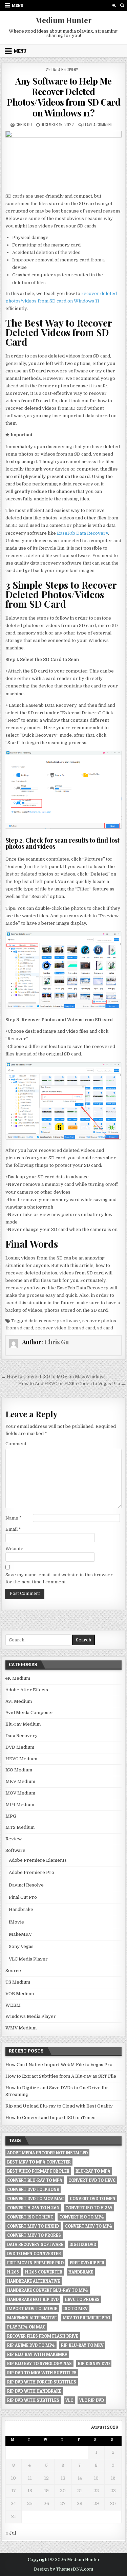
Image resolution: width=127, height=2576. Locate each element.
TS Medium (18, 1982)
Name (14, 1518)
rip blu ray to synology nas (39, 2363)
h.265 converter (44, 2272)
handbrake (81, 2272)
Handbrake (21, 1909)
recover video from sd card (65, 1328)
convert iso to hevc (30, 2217)
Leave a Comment (98, 124)
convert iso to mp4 (82, 2217)
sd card (105, 1328)
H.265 (13, 2272)
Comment (16, 1444)
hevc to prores (82, 2299)
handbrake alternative (34, 2281)
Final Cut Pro (23, 1897)
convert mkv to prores (34, 2235)
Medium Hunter (63, 20)
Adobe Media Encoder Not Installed (47, 2153)
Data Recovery (65, 69)
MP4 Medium (20, 1805)
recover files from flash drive (43, 2336)
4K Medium (18, 1678)
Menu (18, 5)
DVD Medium (20, 1747)
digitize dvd (83, 2244)
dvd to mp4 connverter (34, 2253)
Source (13, 1971)
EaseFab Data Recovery (82, 533)
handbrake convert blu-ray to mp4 (48, 2290)
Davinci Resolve (26, 1885)
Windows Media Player (31, 2016)
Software (15, 1850)
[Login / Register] (114, 5)
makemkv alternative (32, 2318)
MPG (11, 1816)
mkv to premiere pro (86, 2318)
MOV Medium (20, 1793)
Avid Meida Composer (29, 1713)
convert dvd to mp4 (93, 2198)
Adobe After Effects (27, 1690)
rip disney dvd (94, 2363)
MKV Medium (20, 1781)
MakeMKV (20, 1934)
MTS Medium (20, 1827)
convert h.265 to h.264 (33, 2208)
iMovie (16, 1922)
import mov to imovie (32, 2308)
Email (13, 1529)
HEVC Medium (21, 1759)
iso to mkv (76, 2308)
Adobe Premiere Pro (31, 1872)
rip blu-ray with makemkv (37, 2354)
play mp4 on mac (26, 2327)
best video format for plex (38, 2171)
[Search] (122, 5)
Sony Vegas (21, 1946)
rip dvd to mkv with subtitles (42, 2373)
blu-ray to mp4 (93, 2171)
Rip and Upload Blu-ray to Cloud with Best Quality (59, 2106)
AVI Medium (19, 1701)
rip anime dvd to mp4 (31, 2345)
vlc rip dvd (92, 2400)
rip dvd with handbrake (34, 2391)
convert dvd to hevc (92, 2180)
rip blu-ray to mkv (82, 2345)
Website (14, 1549)
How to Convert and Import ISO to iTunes (50, 2118)
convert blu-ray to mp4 (35, 2180)
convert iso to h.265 (89, 2208)
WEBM (13, 2005)
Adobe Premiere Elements (38, 1860)
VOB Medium (20, 1994)
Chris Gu (24, 124)
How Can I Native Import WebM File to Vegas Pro (59, 2065)
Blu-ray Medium (23, 1724)
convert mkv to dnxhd (33, 2226)
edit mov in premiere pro (35, 2263)
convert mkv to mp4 (89, 2226)
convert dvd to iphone (33, 2189)
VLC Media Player (28, 1959)
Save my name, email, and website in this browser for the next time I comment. (59, 1578)
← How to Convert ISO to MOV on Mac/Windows (54, 1376)
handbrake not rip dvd (33, 2299)
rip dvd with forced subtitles (42, 2382)
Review (14, 1839)
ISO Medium (19, 1770)
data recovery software (54, 1321)
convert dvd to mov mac (35, 2198)
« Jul (11, 2533)
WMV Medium (21, 2028)
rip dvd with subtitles (33, 2400)
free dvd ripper (87, 2263)
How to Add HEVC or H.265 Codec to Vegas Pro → (72, 1384)
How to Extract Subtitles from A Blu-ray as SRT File (61, 2076)
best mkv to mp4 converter (39, 2162)
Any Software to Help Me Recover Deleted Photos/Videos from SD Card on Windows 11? (63, 97)
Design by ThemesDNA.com (63, 2569)
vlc (69, 2400)
